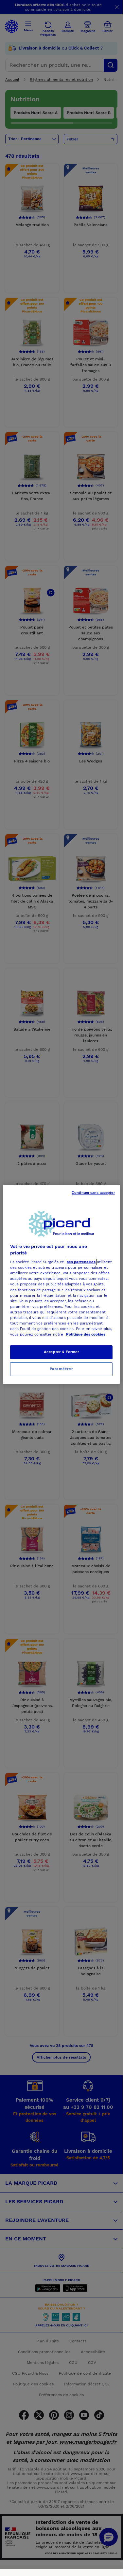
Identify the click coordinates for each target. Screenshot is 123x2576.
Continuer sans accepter (93, 1193)
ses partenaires (81, 1262)
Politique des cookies (86, 1334)
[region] (61, 1284)
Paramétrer (61, 1369)
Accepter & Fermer (61, 1352)
